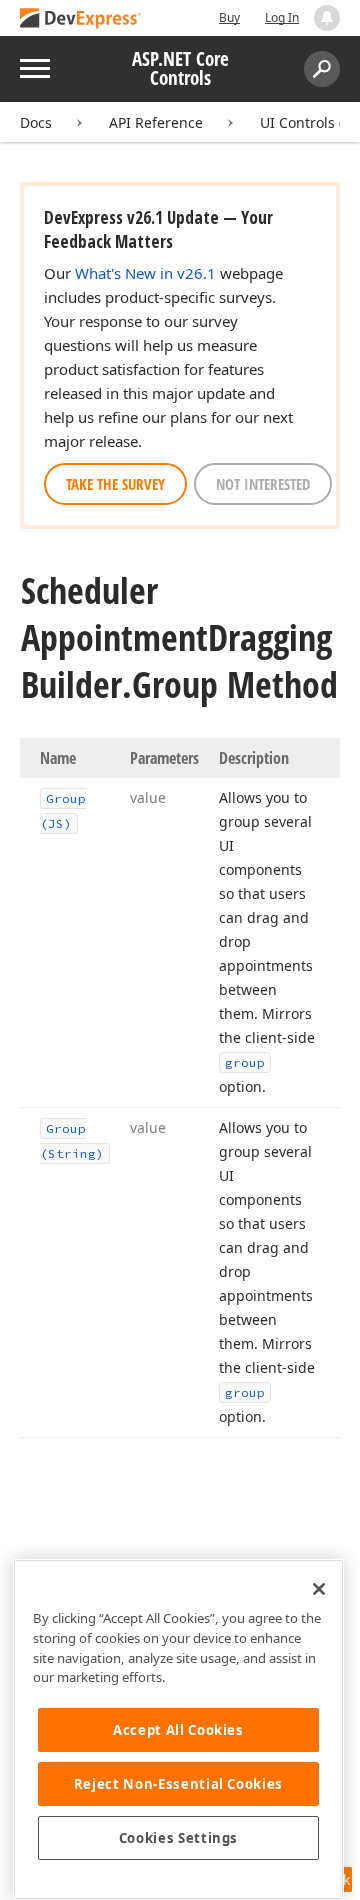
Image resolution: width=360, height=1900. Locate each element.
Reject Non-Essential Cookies (178, 1784)
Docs (36, 122)
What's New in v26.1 (145, 273)
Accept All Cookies (178, 1730)
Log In (282, 17)
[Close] (319, 1589)
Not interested (263, 484)
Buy (229, 17)
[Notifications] (327, 18)
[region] (178, 1729)
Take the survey (115, 484)
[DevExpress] (81, 19)
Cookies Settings (179, 1838)
